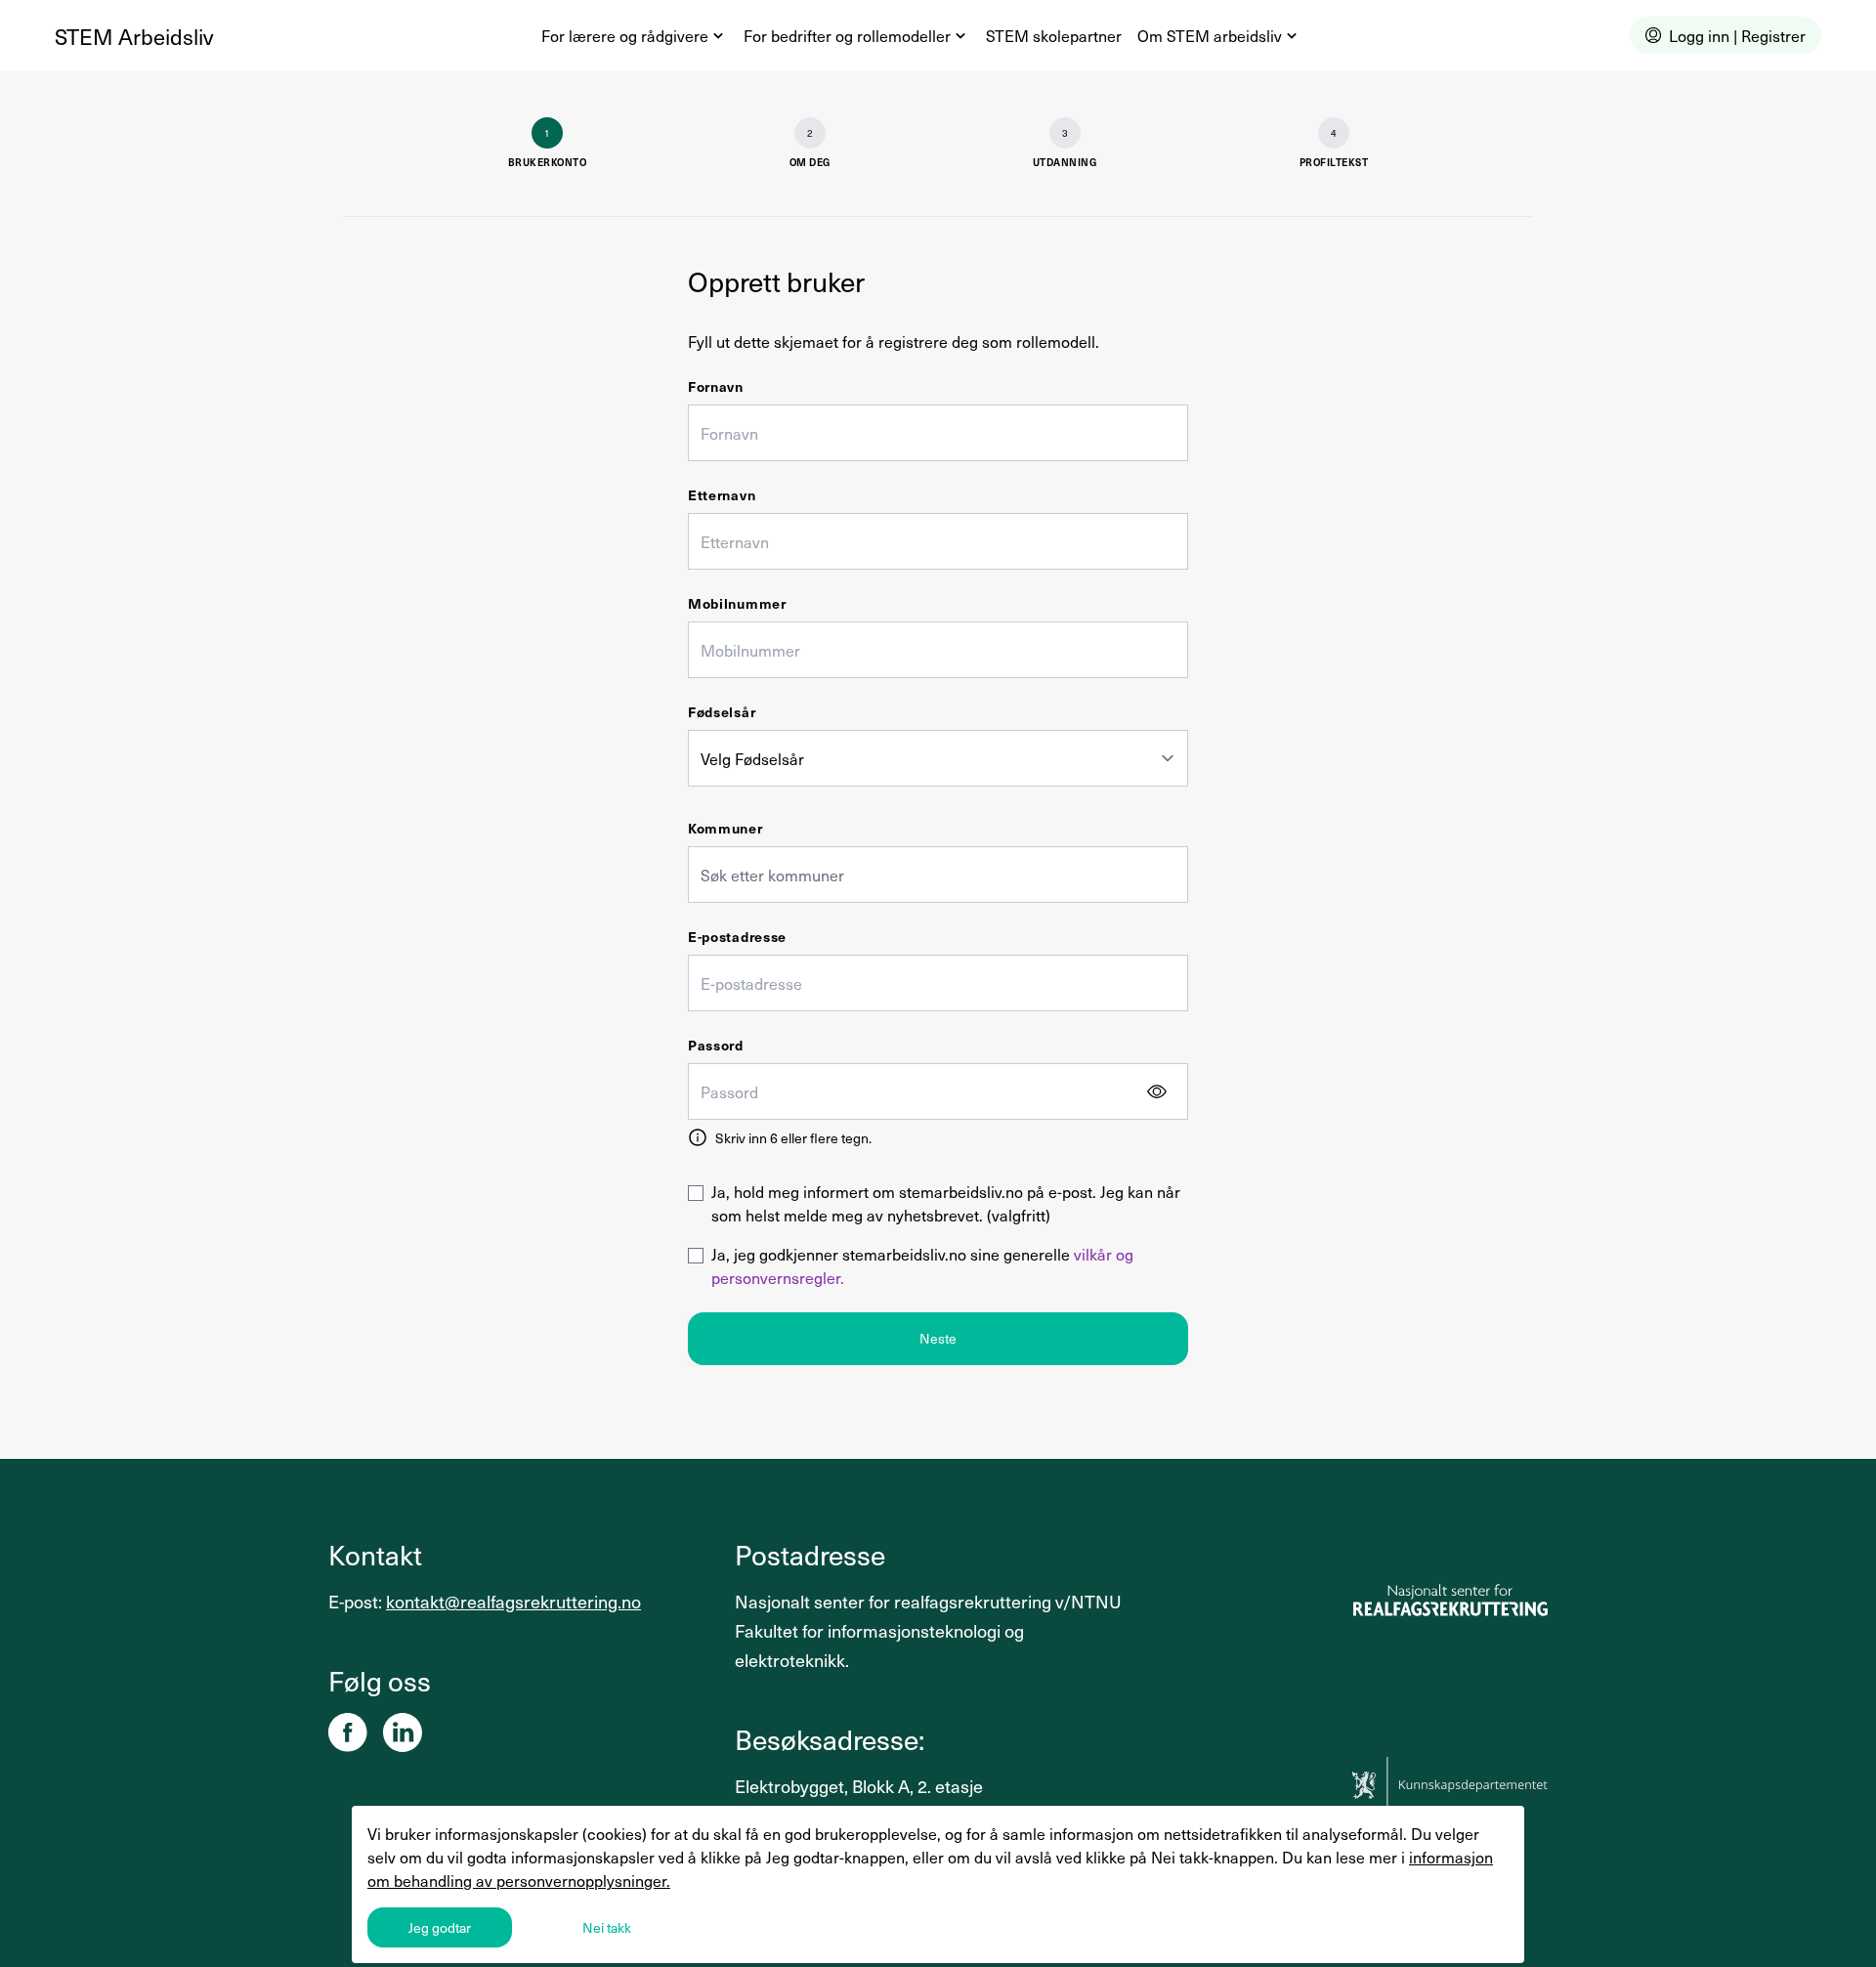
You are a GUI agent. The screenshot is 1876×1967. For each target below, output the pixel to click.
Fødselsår (722, 712)
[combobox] (938, 875)
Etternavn (722, 495)
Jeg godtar (440, 1927)
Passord (716, 1045)
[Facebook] (348, 1732)
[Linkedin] (403, 1732)
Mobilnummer (737, 603)
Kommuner (725, 828)
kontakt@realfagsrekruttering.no (513, 1601)
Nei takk (607, 1927)
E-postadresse (737, 937)
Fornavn (716, 386)
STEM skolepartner (1054, 35)
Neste (938, 1338)
